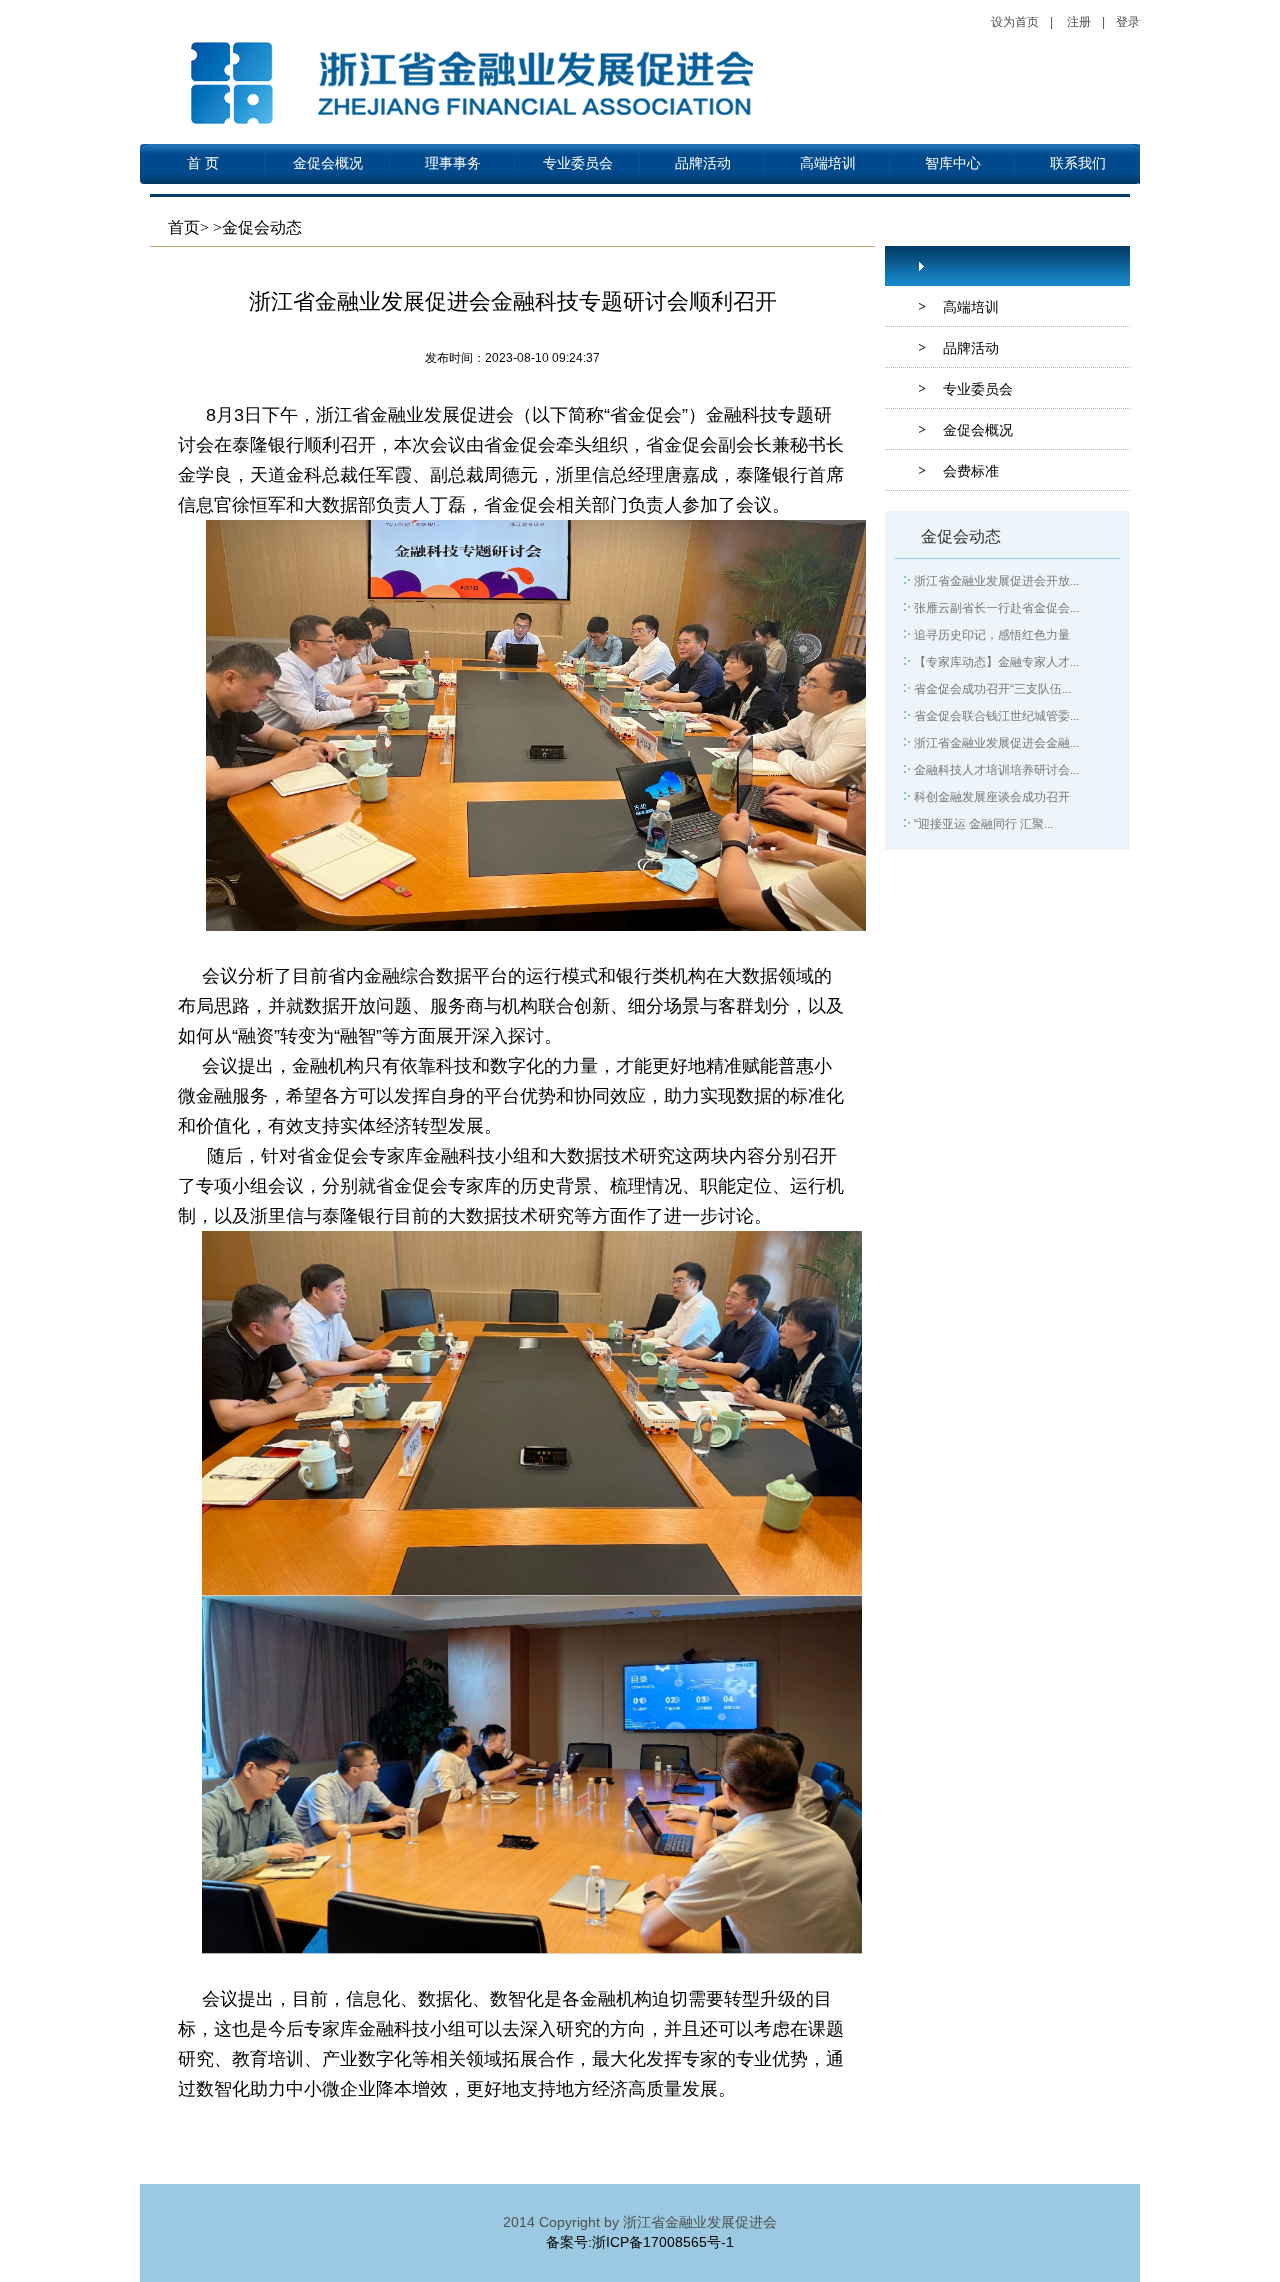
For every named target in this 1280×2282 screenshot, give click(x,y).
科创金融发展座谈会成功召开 (992, 797)
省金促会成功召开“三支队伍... (992, 689)
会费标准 (971, 471)
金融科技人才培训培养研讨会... (996, 770)
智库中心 (953, 163)
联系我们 (1078, 163)
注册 (1079, 22)
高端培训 (828, 163)
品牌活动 (703, 163)
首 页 (203, 163)
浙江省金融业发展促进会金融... (996, 743)
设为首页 (1015, 22)
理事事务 (453, 163)
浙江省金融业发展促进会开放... (996, 581)
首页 (184, 227)
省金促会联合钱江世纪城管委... (996, 716)
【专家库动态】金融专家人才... (996, 662)
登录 (1128, 22)
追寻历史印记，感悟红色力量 (992, 635)
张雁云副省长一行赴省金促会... (996, 608)
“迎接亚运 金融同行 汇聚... (983, 824)
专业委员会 (578, 163)
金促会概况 (328, 163)
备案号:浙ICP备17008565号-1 (640, 2242)
